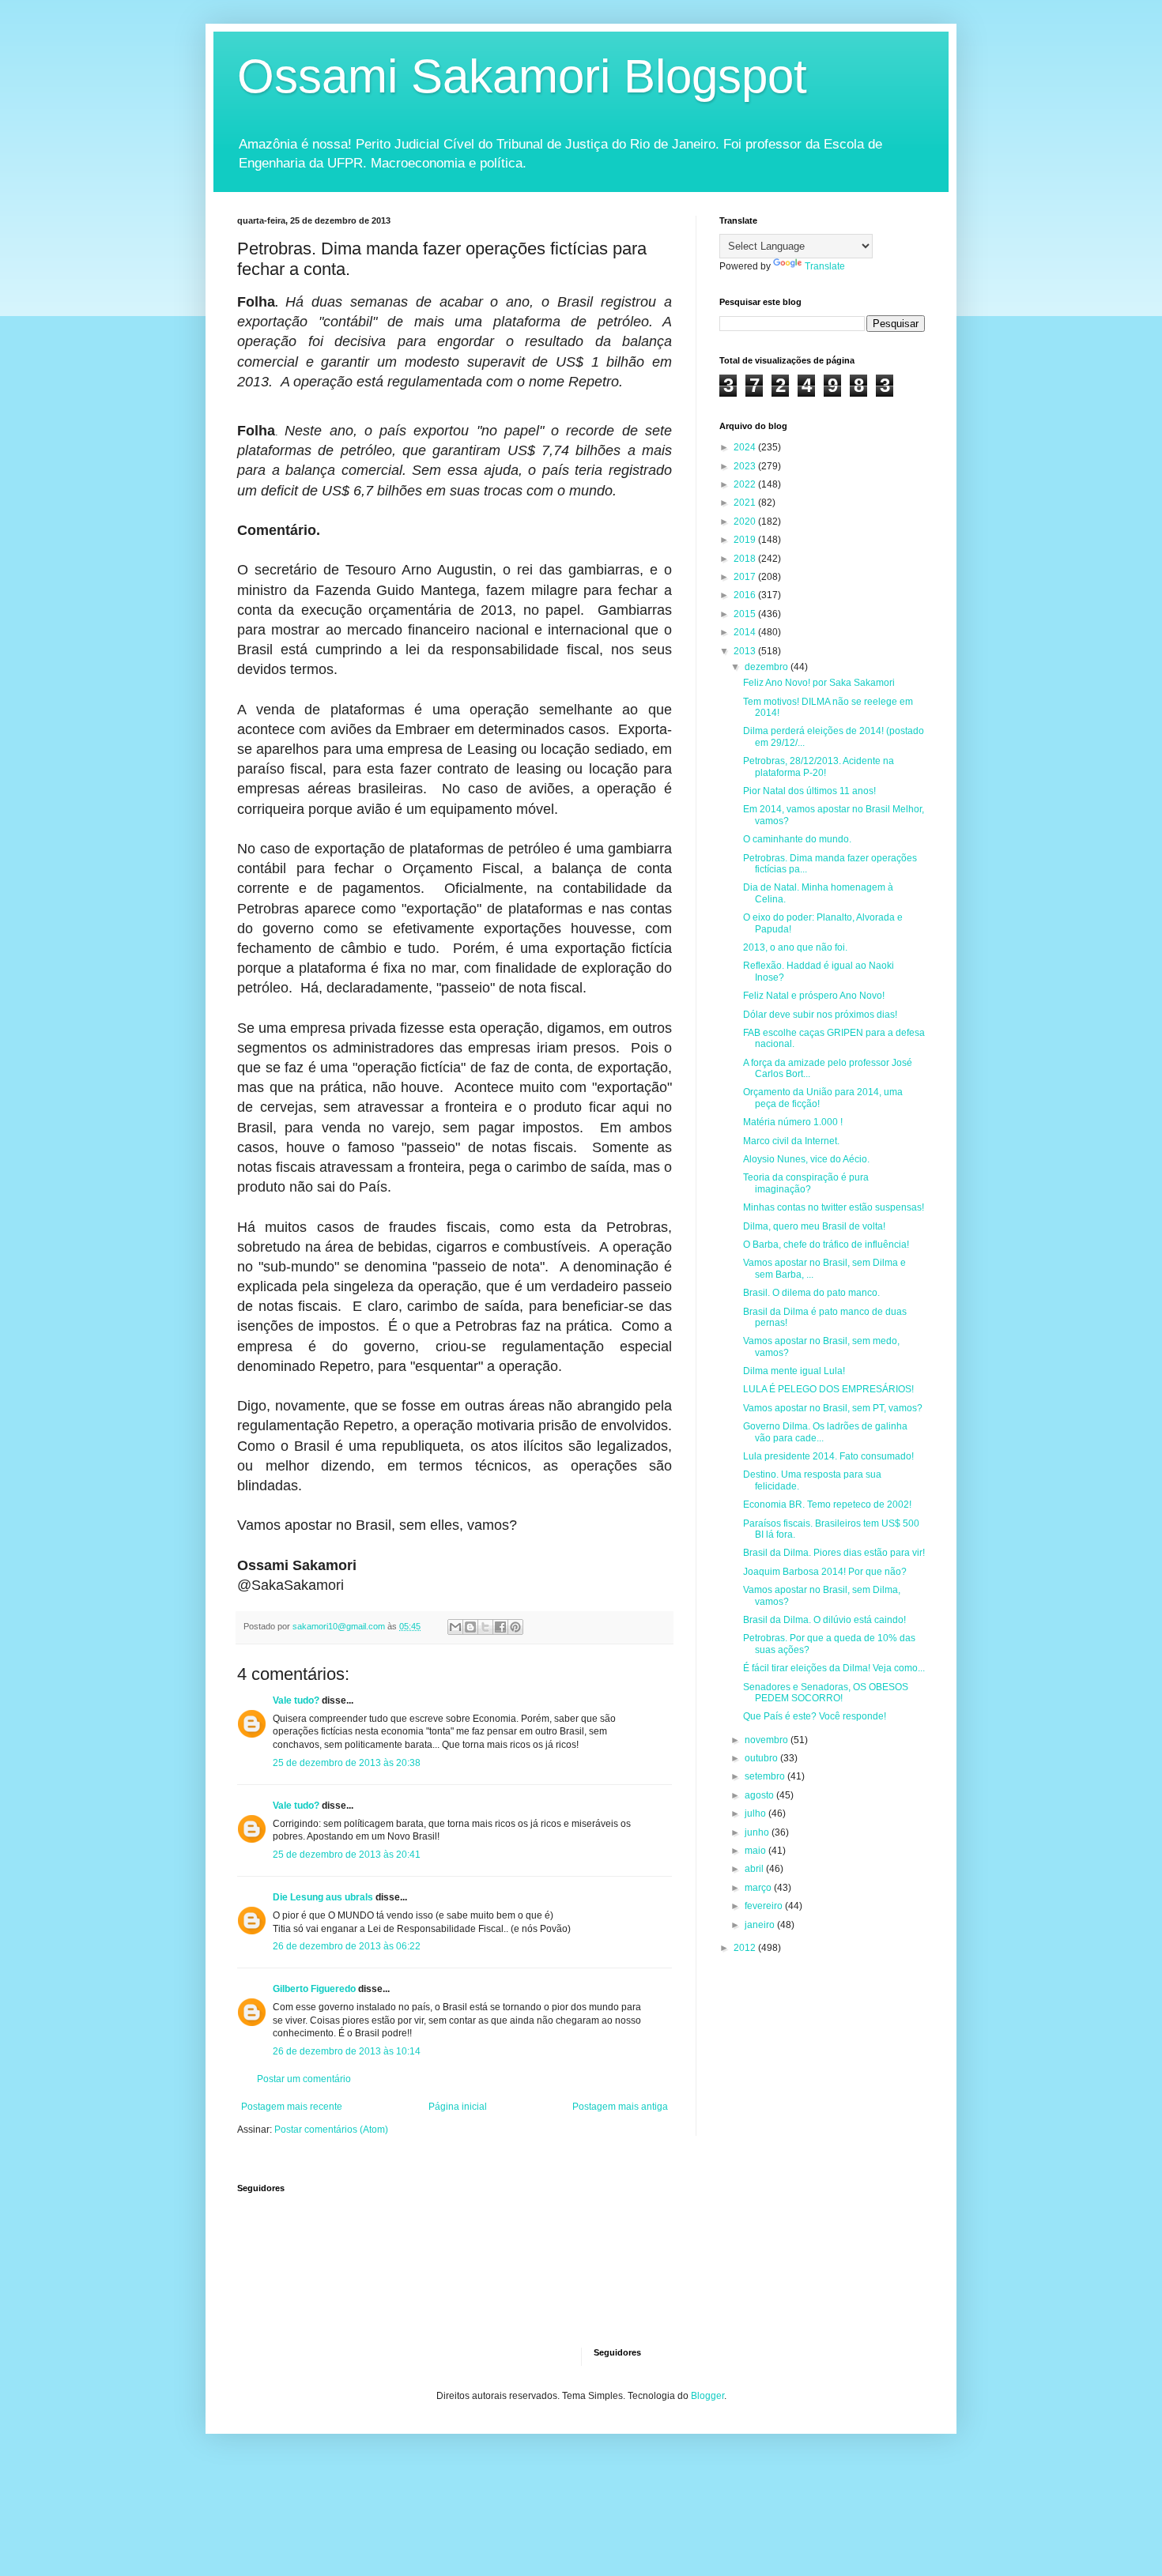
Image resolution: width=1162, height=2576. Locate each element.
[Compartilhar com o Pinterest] (515, 1627)
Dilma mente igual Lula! (794, 1371)
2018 (746, 559)
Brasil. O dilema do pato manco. (811, 1293)
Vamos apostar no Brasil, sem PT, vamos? (833, 1408)
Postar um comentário (304, 2079)
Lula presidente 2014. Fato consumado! (828, 1456)
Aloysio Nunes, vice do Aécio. (806, 1159)
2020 (746, 522)
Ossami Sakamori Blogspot (522, 76)
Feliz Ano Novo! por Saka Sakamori (819, 683)
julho (756, 1813)
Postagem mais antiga (620, 2107)
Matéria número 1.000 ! (793, 1122)
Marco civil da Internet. (791, 1141)
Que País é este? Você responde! (815, 1716)
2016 (746, 595)
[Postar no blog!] (470, 1627)
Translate (825, 266)
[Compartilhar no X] (485, 1627)
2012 (746, 1948)
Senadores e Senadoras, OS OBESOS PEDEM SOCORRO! (826, 1693)
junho (758, 1832)
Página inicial (458, 2107)
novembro (768, 1740)
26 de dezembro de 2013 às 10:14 (347, 2051)
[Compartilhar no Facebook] (500, 1627)
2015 (746, 614)
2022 (746, 484)
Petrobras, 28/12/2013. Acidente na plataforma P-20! (819, 766)
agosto (760, 1795)
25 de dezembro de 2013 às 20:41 (347, 1855)
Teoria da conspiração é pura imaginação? (806, 1183)
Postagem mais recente (292, 2107)
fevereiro (765, 1906)
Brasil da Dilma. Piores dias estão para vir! (834, 1553)
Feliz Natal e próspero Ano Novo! (814, 996)
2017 (746, 577)
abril (755, 1869)
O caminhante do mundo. (797, 839)
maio (756, 1851)
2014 (746, 632)
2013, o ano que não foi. (795, 947)
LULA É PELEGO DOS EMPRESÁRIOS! (828, 1389)
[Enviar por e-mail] (455, 1627)
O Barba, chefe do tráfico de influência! (826, 1245)
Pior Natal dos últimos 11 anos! (809, 791)
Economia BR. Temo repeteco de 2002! (827, 1505)
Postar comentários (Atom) (331, 2130)
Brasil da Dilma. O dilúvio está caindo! (824, 1620)
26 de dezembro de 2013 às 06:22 (347, 1946)
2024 (746, 447)
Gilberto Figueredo (314, 1989)
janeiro (761, 1925)
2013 (746, 651)
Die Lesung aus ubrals (323, 1897)
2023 (746, 466)
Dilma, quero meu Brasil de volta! (814, 1226)
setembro (766, 1776)
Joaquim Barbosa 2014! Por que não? (825, 1572)
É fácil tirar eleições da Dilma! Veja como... (834, 1668)
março (759, 1888)
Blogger (707, 2396)
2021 (746, 503)
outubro (762, 1758)
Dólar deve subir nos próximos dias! (820, 1015)
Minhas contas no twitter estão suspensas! (834, 1207)
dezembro (768, 667)
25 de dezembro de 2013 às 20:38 (347, 1763)
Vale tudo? (296, 1700)
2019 (746, 540)
